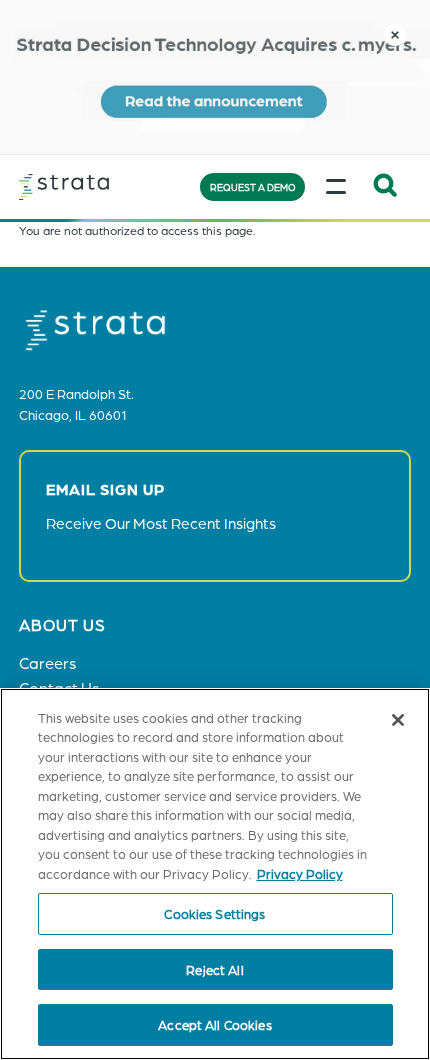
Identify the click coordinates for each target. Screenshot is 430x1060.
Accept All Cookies (214, 1024)
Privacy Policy (300, 873)
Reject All (214, 969)
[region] (215, 874)
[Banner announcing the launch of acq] (215, 77)
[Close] (398, 720)
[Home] (94, 186)
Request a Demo (253, 187)
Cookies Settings (214, 913)
